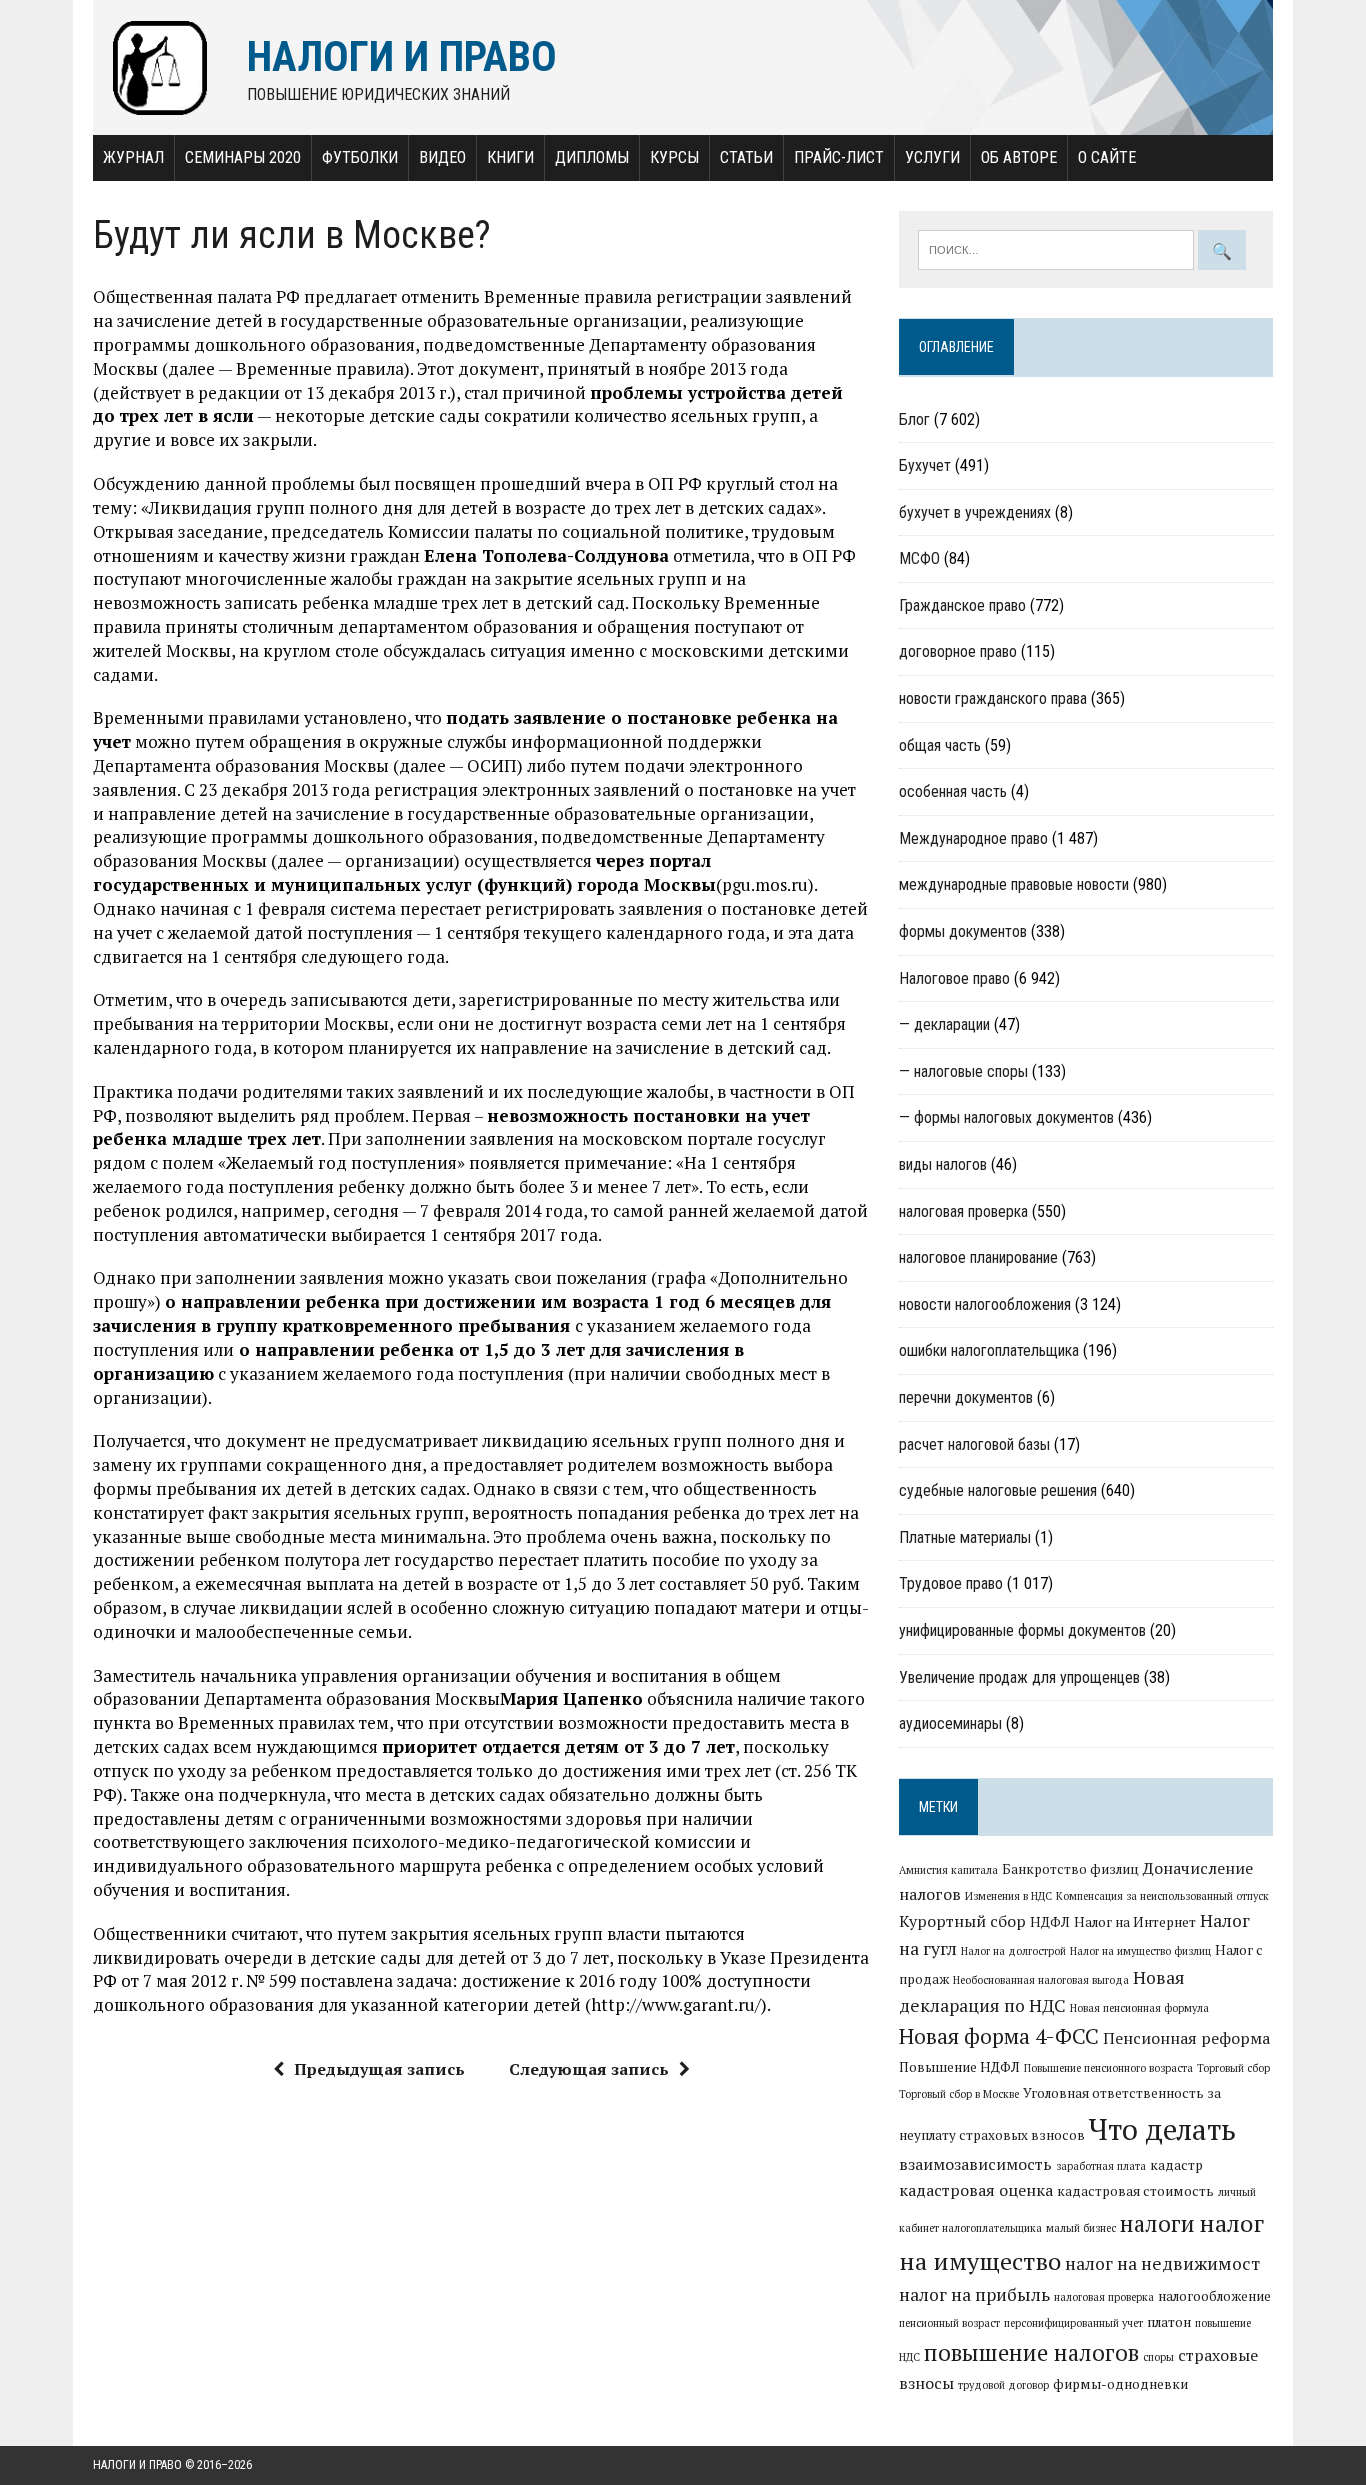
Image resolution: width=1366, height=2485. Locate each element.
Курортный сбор (962, 1921)
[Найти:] (1058, 248)
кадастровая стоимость (1135, 2191)
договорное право (958, 651)
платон (1169, 2322)
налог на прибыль (974, 2294)
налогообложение (1214, 2296)
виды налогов (943, 1164)
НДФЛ (1050, 1922)
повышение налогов (1031, 2352)
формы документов (963, 931)
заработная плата (1101, 2166)
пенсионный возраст (949, 2323)
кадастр (1176, 2165)
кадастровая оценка (976, 2190)
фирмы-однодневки (1120, 2384)
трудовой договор (1003, 2385)
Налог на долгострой (1013, 1951)
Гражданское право (962, 605)
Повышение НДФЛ (959, 2067)
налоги (1157, 2223)
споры (1158, 2357)
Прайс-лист (839, 157)
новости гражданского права (993, 698)
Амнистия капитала (948, 1870)
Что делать (1162, 2129)
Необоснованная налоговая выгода (1041, 1980)
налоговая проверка (963, 1211)
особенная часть (953, 791)
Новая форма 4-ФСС (999, 2036)
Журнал (133, 157)
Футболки (360, 157)
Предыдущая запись (379, 2069)
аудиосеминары (950, 1723)
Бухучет (925, 465)
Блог (914, 419)
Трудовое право (951, 1583)
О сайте (1107, 157)
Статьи (746, 157)
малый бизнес (1081, 2228)
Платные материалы (965, 1537)
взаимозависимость (975, 2164)
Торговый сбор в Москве (959, 2094)
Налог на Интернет (1135, 1922)
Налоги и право (137, 2465)
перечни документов (966, 1397)
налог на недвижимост (1162, 2263)
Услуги (932, 157)
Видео (442, 157)
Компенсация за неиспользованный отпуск (1162, 1896)
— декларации (944, 1024)
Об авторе (1019, 157)
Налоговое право (954, 978)
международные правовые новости (1014, 884)
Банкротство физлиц (1070, 1869)
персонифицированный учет (1073, 2323)
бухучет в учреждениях (975, 512)
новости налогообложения (985, 1304)
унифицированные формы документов (1022, 1630)
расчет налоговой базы (974, 1444)
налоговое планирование (978, 1257)
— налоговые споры (963, 1071)
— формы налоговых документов (1006, 1117)
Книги (510, 157)
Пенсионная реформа (1186, 2038)
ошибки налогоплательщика (989, 1350)
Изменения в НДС (1008, 1896)
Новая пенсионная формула (1139, 2008)
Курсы (674, 157)
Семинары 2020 (243, 157)
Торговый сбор (1233, 2068)
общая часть (940, 745)
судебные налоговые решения (998, 1490)
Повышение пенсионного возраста (1108, 2068)
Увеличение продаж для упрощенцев (1019, 1677)
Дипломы (592, 157)
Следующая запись (589, 2069)
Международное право (973, 838)
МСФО (919, 558)
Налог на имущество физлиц (1140, 1951)
